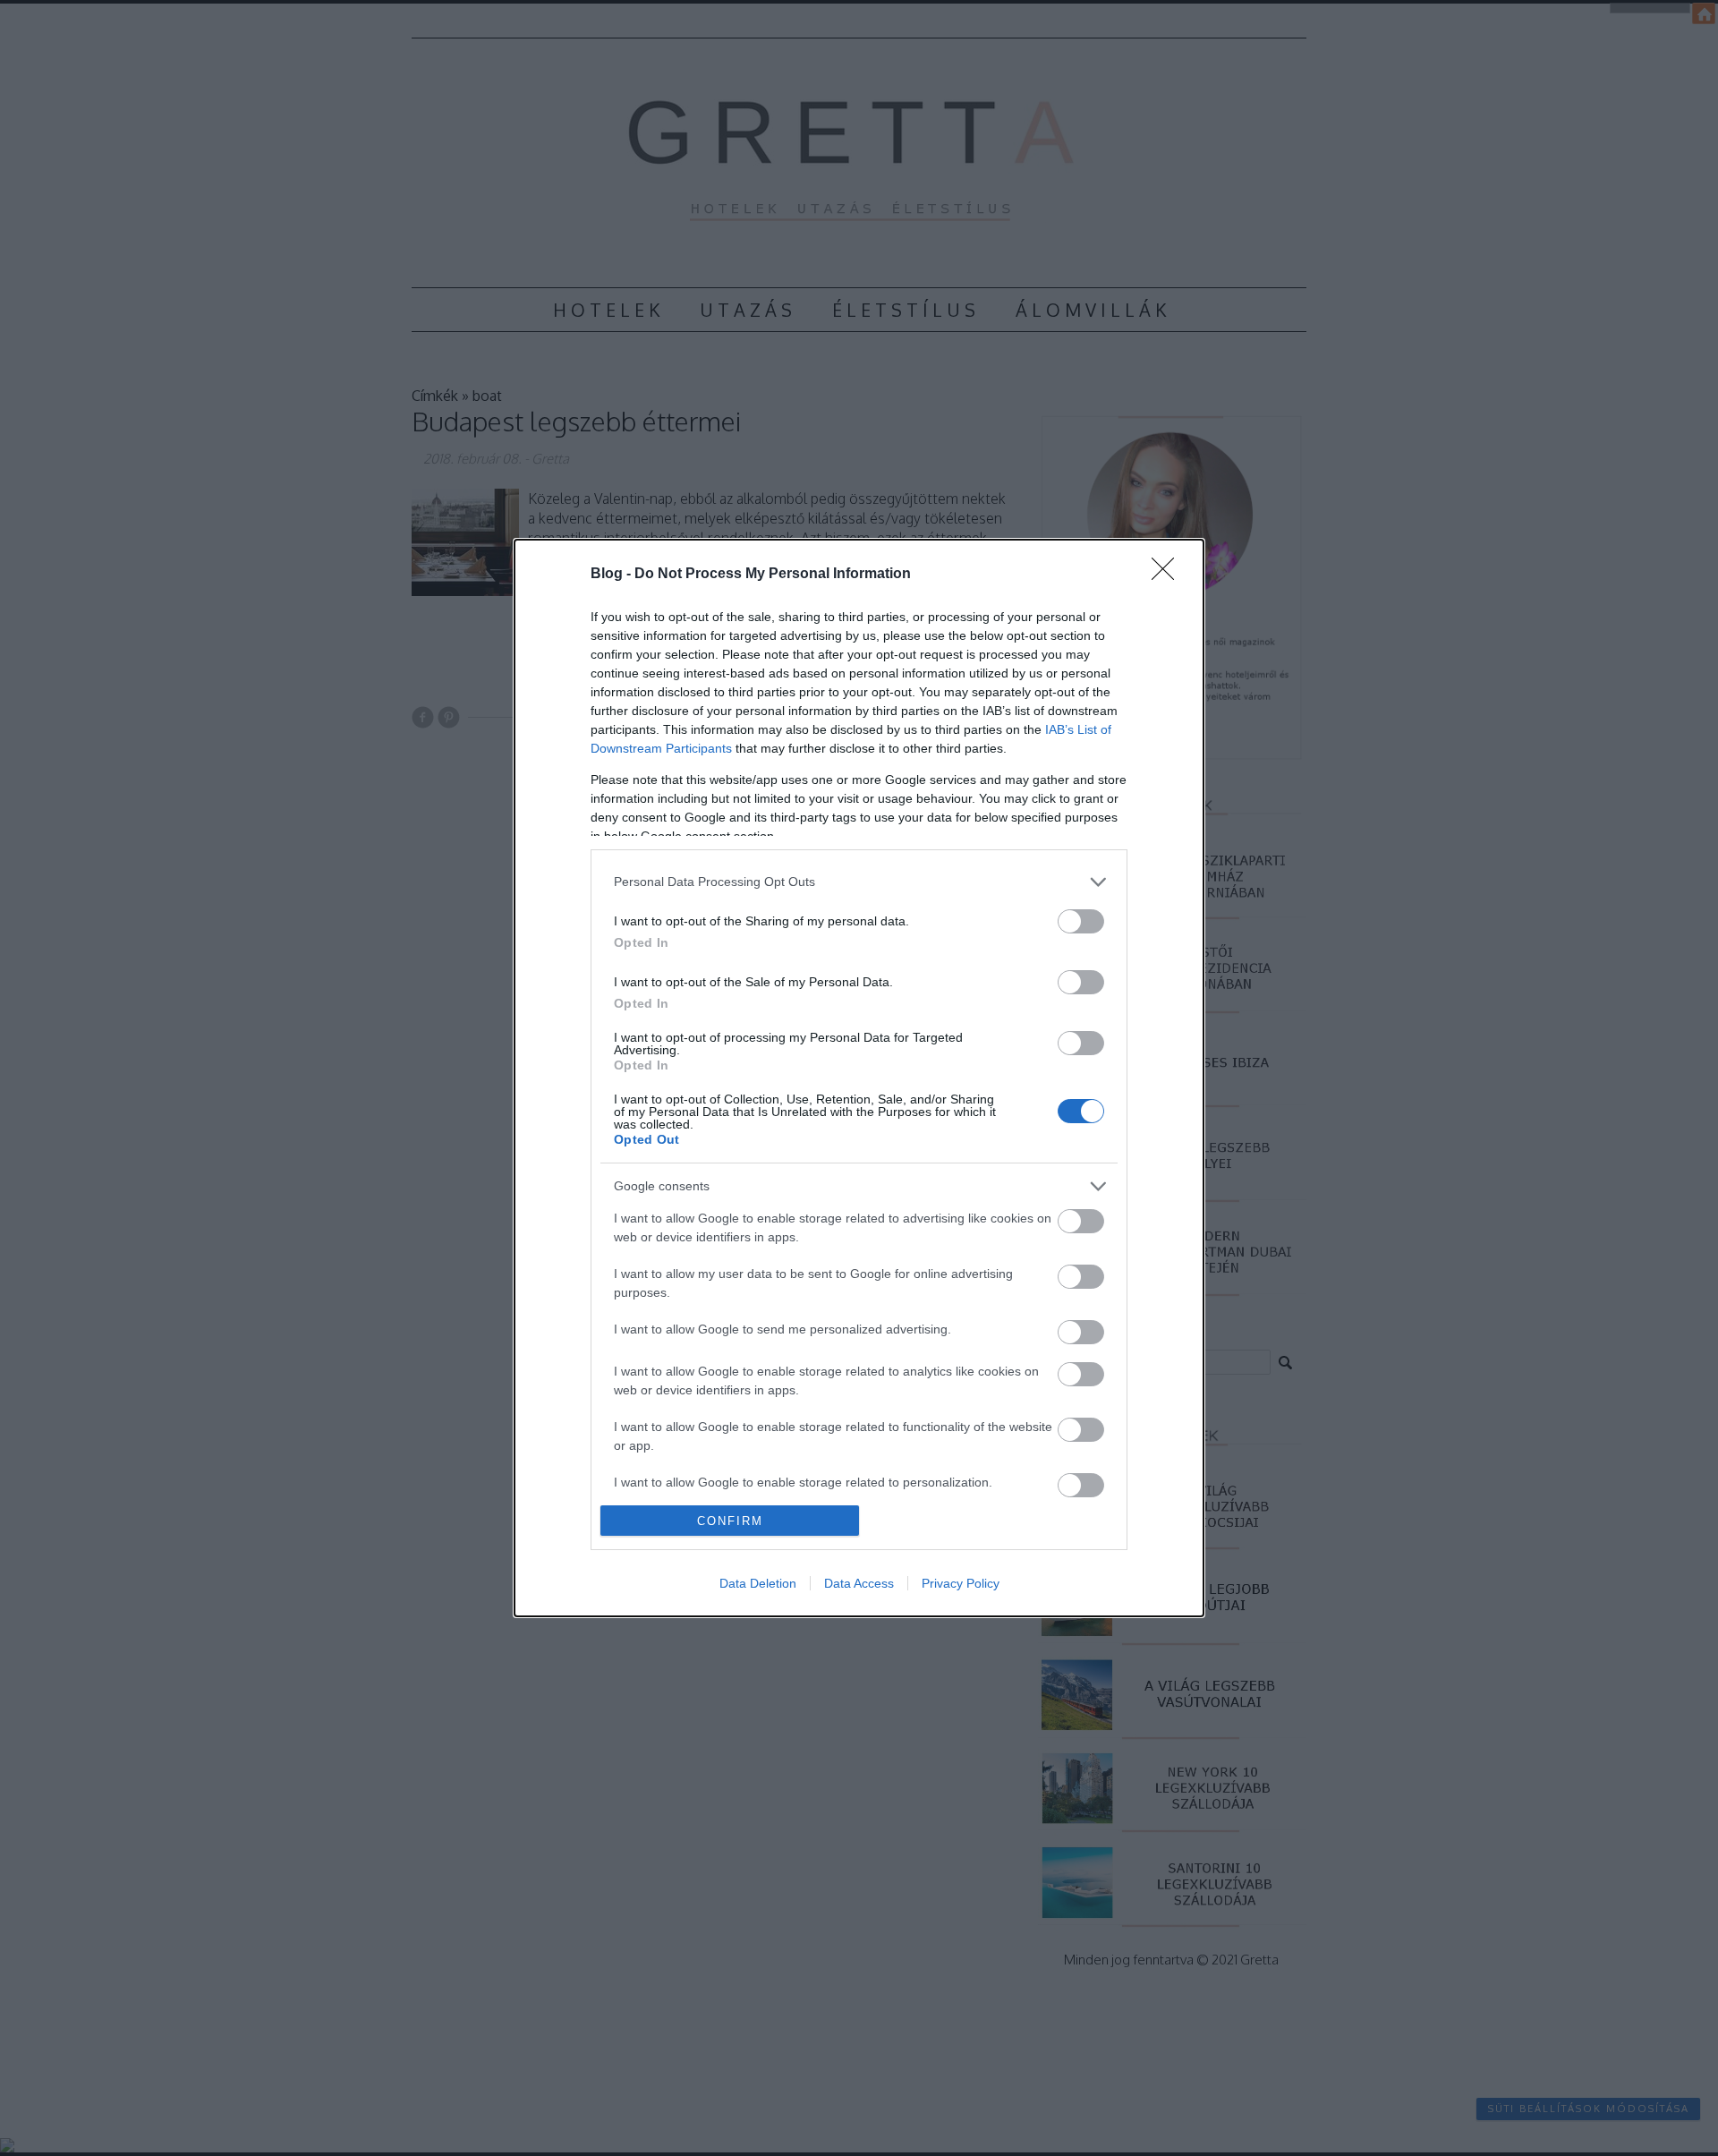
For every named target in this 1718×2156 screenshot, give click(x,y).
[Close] (1169, 575)
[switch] (1081, 921)
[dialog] (859, 1078)
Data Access (859, 1583)
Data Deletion (758, 1583)
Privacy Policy (961, 1583)
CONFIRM (730, 1521)
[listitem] (859, 882)
